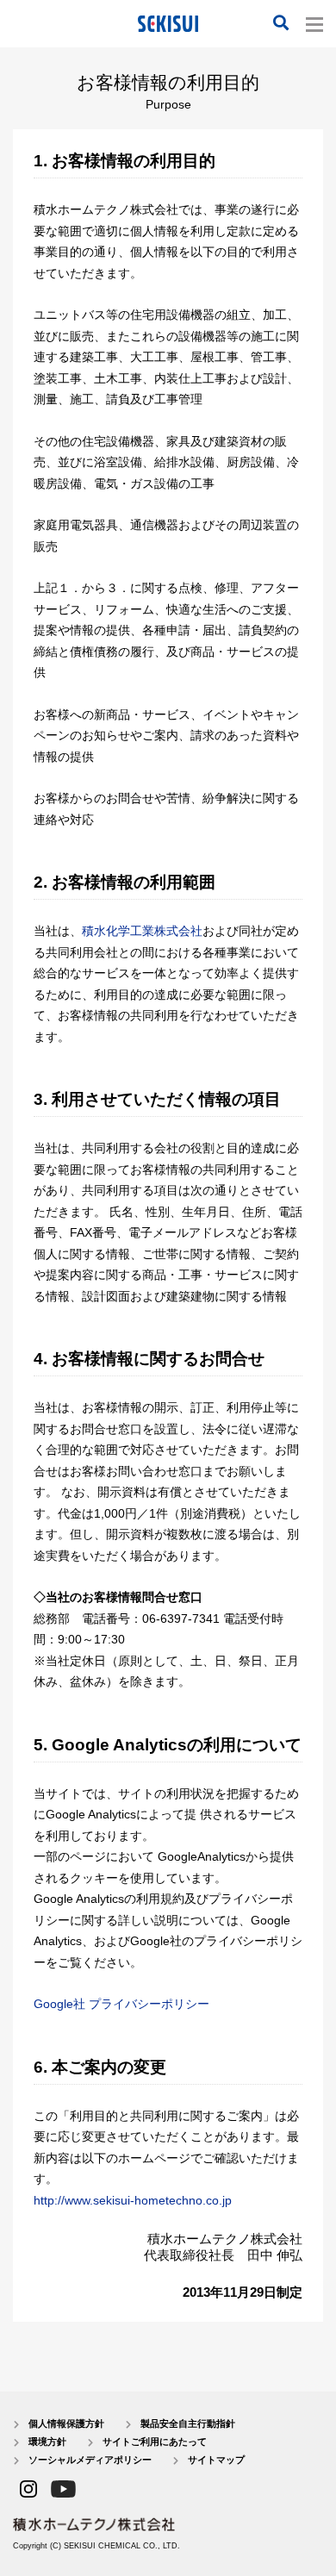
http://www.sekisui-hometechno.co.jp (133, 2200)
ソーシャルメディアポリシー (90, 2460)
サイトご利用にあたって (155, 2442)
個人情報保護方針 (66, 2423)
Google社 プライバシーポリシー (121, 2004)
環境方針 (47, 2442)
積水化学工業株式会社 (142, 931)
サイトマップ (216, 2460)
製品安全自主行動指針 (188, 2423)
